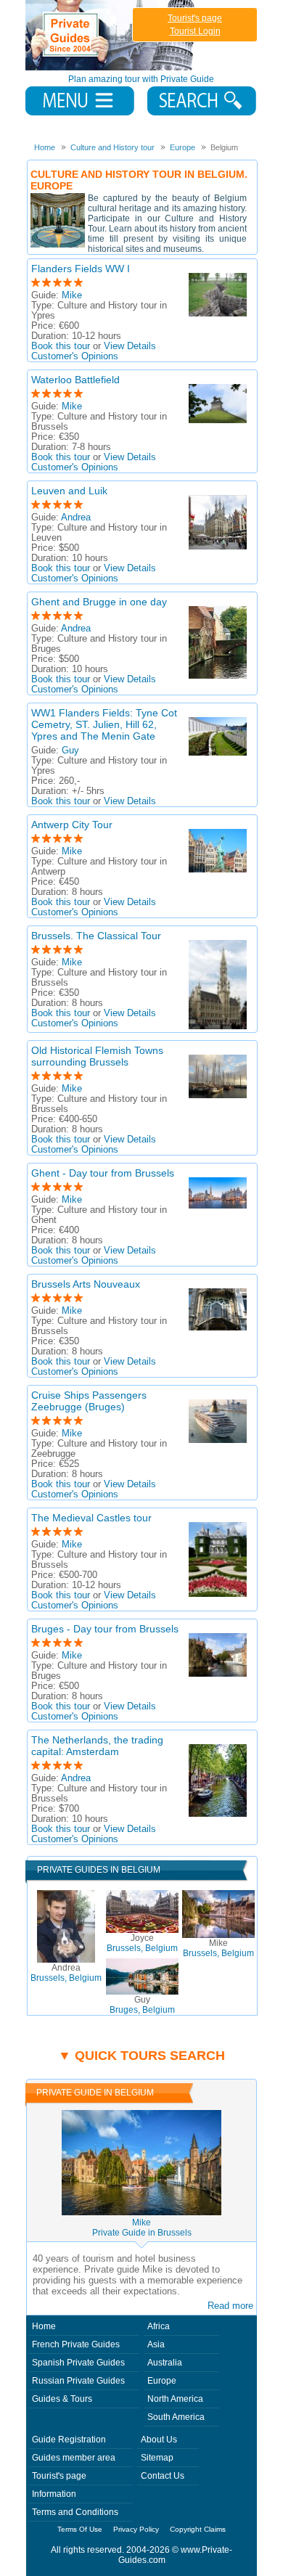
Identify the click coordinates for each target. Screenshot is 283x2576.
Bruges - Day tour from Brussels (105, 1629)
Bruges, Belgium (142, 2005)
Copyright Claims (198, 2529)
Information (54, 2494)
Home (44, 2326)
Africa (159, 2326)
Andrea (76, 518)
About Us (159, 2440)
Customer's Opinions (75, 356)
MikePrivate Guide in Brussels (142, 2228)
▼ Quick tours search (141, 2056)
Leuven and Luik (69, 491)
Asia (156, 2344)
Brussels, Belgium (66, 1973)
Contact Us (163, 2476)
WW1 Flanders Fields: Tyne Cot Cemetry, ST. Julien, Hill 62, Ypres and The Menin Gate (104, 724)
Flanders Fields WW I (81, 269)
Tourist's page (195, 18)
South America (176, 2417)
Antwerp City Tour (72, 825)
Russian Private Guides (78, 2381)
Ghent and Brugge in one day (99, 602)
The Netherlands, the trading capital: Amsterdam (97, 1746)
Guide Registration (69, 2440)
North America (175, 2399)
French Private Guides (76, 2344)
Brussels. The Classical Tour (96, 936)
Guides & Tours (62, 2399)
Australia (165, 2363)
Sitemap (157, 2458)
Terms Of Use (80, 2529)
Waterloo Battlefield (75, 380)
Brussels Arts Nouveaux (86, 1284)
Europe (162, 2381)
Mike (72, 295)
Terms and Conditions (75, 2512)
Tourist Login (195, 31)
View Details (130, 346)
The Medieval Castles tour (91, 1518)
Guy (70, 751)
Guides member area (74, 2458)
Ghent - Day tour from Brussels (103, 1173)
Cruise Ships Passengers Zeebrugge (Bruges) (89, 1401)
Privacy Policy (136, 2529)
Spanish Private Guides (78, 2363)
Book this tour (61, 346)
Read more (230, 2306)
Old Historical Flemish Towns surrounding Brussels (97, 1056)
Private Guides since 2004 (111, 35)
